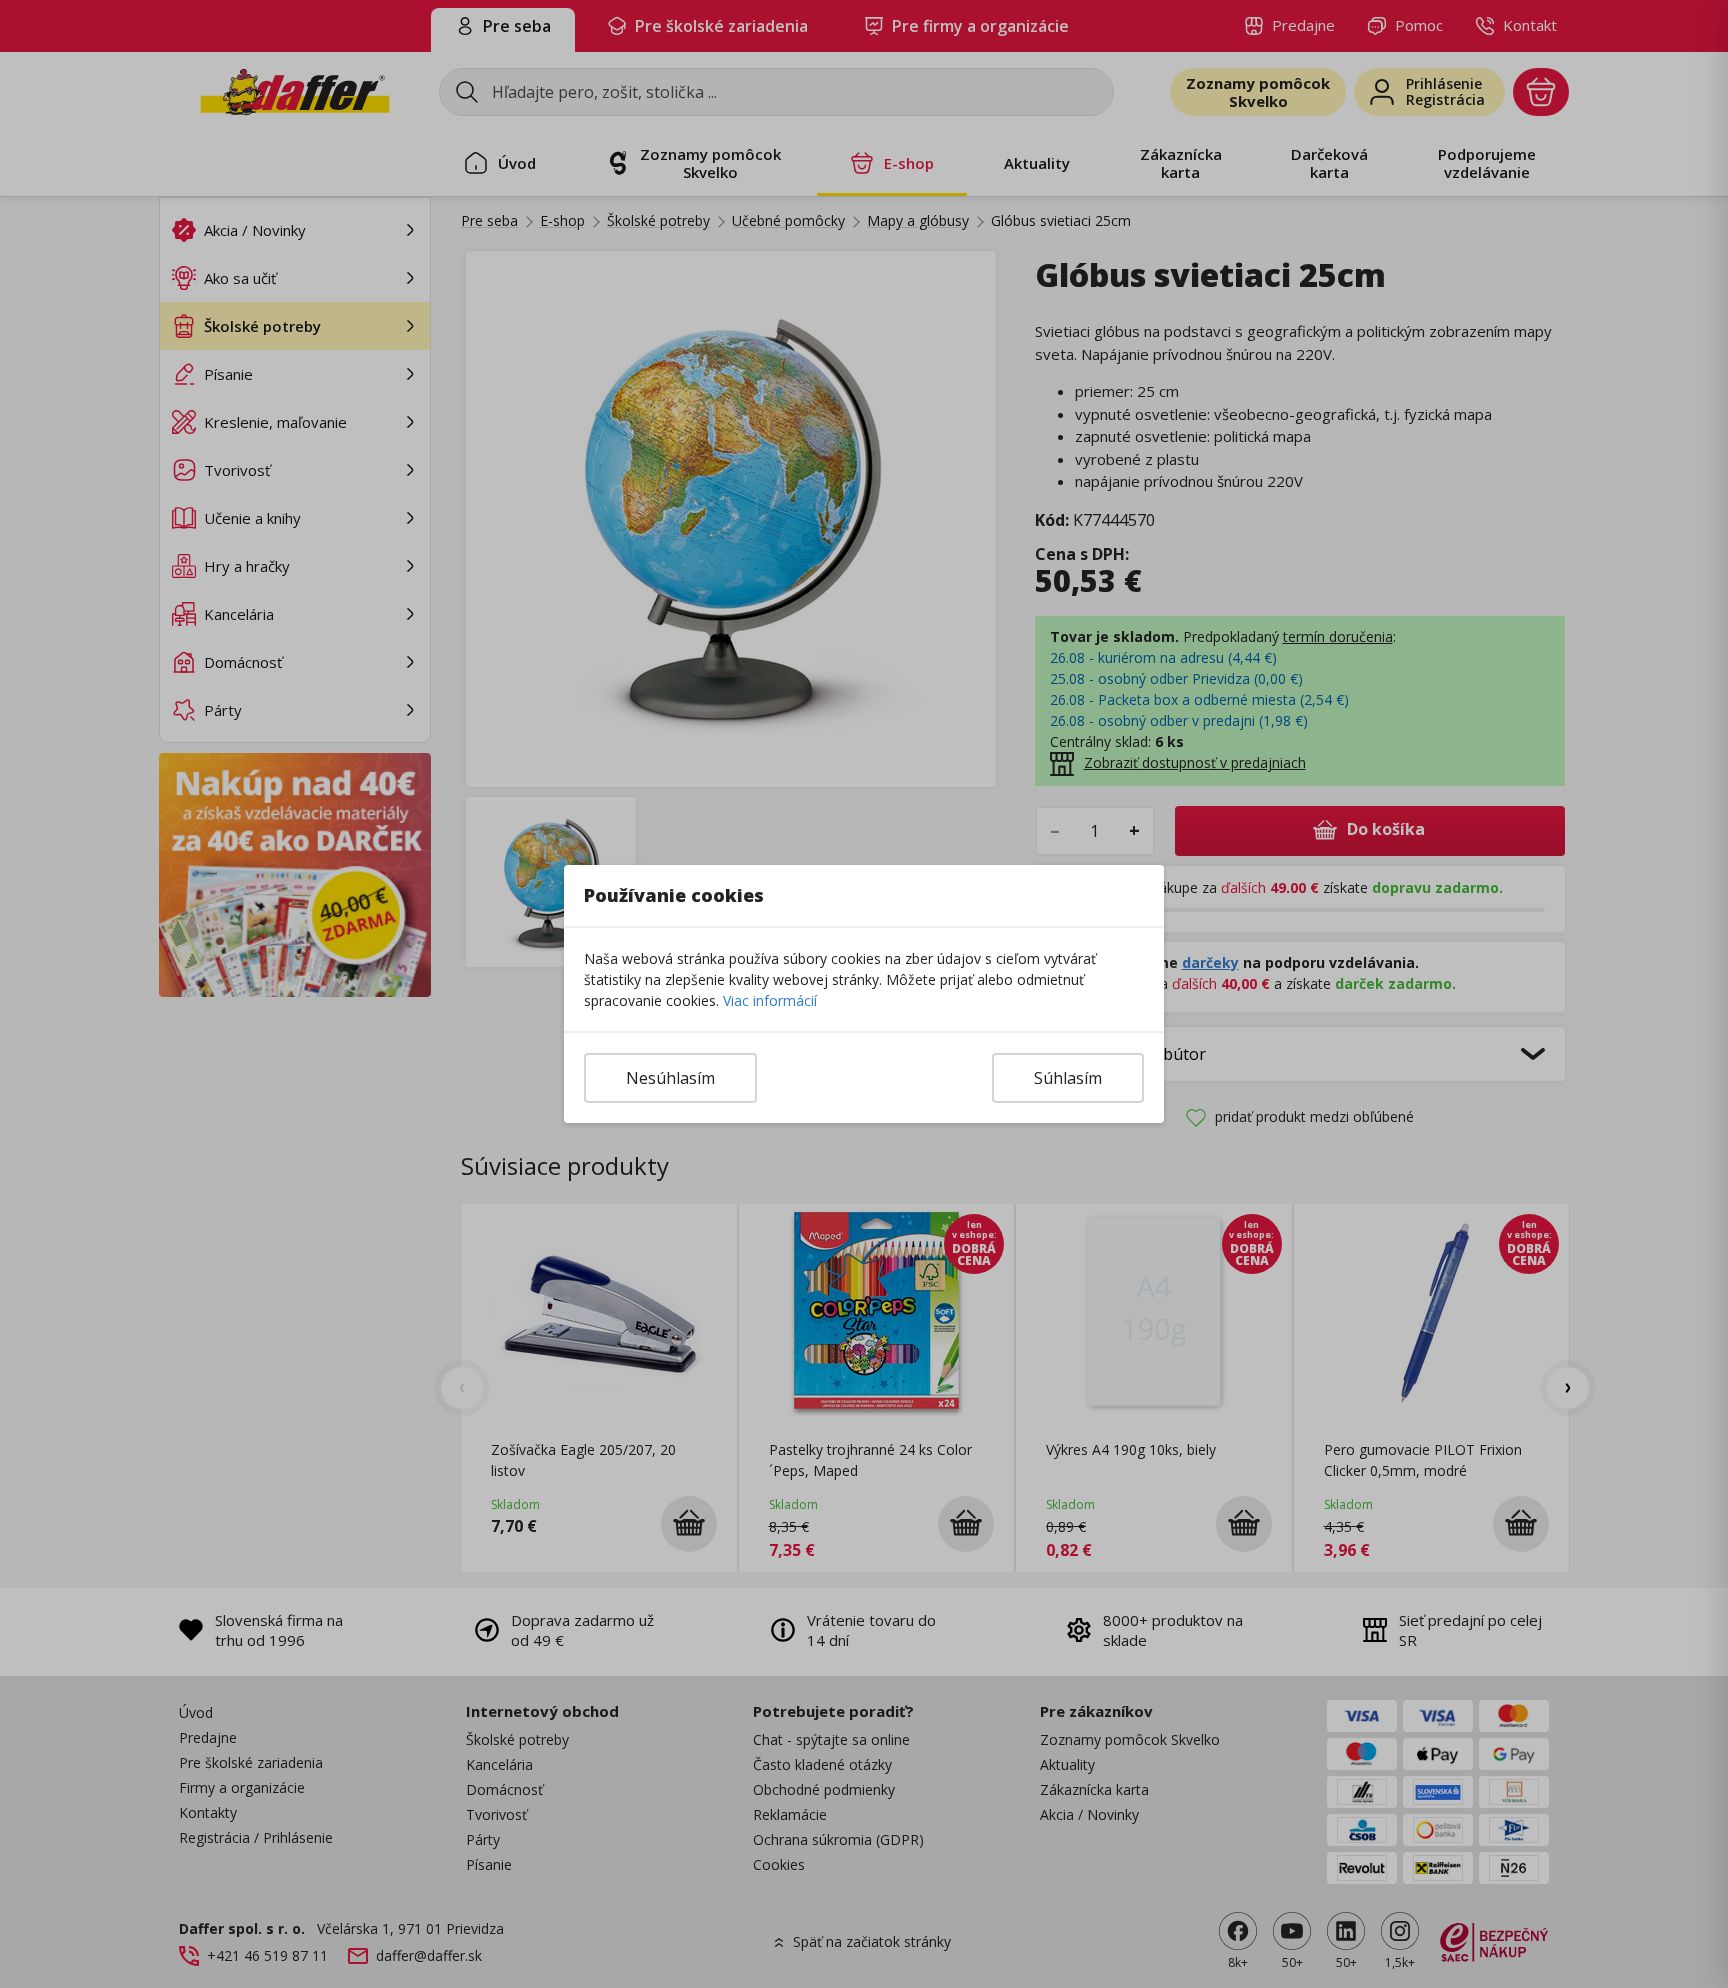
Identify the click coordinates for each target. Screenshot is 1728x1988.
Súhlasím (1068, 1078)
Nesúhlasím (670, 1078)
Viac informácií (770, 1000)
